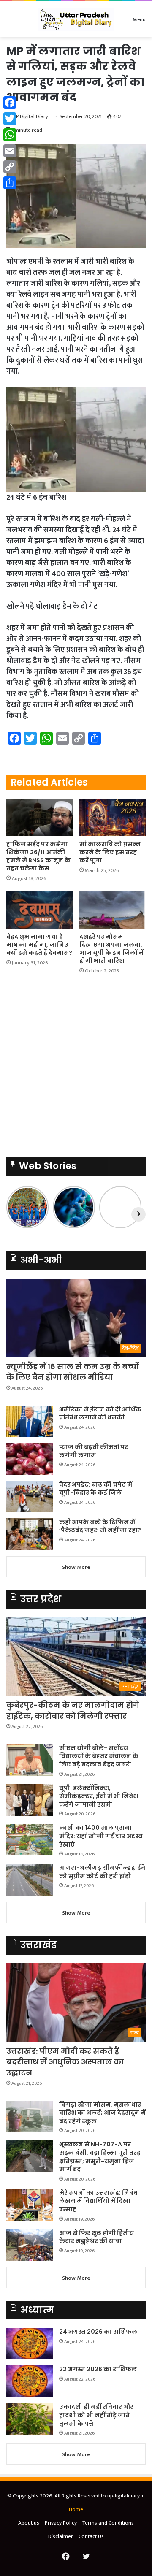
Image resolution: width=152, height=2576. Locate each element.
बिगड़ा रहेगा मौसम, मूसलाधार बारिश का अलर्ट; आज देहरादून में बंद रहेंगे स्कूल (102, 2113)
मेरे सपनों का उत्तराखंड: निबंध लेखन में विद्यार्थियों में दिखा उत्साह (98, 2201)
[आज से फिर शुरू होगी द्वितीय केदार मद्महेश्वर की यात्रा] (30, 2245)
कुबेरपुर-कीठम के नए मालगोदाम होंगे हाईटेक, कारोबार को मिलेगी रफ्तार (73, 1710)
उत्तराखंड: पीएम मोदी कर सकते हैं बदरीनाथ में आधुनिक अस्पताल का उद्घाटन (65, 2062)
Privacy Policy (61, 2523)
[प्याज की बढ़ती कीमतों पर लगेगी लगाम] (30, 1459)
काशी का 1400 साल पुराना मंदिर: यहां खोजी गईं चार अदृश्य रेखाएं (101, 1836)
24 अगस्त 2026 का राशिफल (98, 2332)
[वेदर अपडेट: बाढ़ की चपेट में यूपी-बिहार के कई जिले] (30, 1497)
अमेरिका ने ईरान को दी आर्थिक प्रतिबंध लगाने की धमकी (100, 1414)
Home (76, 2509)
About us (29, 2523)
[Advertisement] (76, 117)
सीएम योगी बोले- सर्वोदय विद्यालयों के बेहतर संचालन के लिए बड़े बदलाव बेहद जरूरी (99, 1756)
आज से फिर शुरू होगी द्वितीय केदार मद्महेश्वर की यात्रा (96, 2237)
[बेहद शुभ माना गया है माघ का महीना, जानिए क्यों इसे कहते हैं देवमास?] (39, 910)
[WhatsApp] (10, 135)
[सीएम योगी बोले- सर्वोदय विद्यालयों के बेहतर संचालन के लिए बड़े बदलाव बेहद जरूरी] (30, 1760)
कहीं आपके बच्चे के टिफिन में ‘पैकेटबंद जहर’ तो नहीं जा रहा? (100, 1526)
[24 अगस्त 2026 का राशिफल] (30, 2344)
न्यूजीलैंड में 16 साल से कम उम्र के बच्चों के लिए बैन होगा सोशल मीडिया (73, 1372)
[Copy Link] (10, 167)
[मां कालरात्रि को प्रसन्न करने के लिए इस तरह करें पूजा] (113, 817)
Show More (76, 1567)
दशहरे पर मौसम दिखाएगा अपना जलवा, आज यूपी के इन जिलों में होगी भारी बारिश (111, 949)
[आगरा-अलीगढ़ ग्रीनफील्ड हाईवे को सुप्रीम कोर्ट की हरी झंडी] (30, 1880)
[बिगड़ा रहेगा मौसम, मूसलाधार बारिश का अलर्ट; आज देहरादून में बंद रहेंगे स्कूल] (30, 2117)
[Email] (10, 151)
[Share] (10, 183)
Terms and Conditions (108, 2523)
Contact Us (91, 2536)
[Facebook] (10, 103)
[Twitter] (10, 119)
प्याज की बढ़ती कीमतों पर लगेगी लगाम (94, 1451)
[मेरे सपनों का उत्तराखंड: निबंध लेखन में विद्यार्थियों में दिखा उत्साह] (30, 2205)
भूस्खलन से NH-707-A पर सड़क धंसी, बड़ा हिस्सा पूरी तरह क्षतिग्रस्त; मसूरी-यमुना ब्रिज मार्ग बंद (100, 2157)
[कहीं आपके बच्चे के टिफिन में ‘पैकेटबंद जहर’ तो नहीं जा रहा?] (30, 1534)
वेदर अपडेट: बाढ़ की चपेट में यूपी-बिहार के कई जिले (96, 1489)
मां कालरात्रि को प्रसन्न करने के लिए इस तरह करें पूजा (110, 852)
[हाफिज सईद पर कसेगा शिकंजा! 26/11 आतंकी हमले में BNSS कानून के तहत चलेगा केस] (39, 817)
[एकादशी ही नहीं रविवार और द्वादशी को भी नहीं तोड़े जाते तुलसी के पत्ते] (30, 2419)
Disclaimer (61, 2536)
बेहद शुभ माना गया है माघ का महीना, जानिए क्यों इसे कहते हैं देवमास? (39, 945)
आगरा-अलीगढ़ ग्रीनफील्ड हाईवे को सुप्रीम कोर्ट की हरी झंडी (102, 1872)
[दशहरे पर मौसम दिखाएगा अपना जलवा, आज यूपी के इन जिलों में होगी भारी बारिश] (113, 910)
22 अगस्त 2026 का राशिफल (98, 2369)
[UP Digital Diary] (76, 19)
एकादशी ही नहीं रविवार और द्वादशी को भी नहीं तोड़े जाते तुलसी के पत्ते (96, 2415)
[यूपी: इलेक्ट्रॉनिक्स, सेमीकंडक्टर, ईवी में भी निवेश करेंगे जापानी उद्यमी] (30, 1800)
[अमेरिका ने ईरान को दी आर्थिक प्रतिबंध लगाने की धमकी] (30, 1421)
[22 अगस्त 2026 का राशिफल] (30, 2381)
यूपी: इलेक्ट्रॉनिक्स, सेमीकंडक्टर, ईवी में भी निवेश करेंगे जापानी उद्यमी (99, 1796)
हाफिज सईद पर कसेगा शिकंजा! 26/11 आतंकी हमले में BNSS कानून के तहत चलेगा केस (38, 856)
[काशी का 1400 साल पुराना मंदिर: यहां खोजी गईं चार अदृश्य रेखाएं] (30, 1840)
